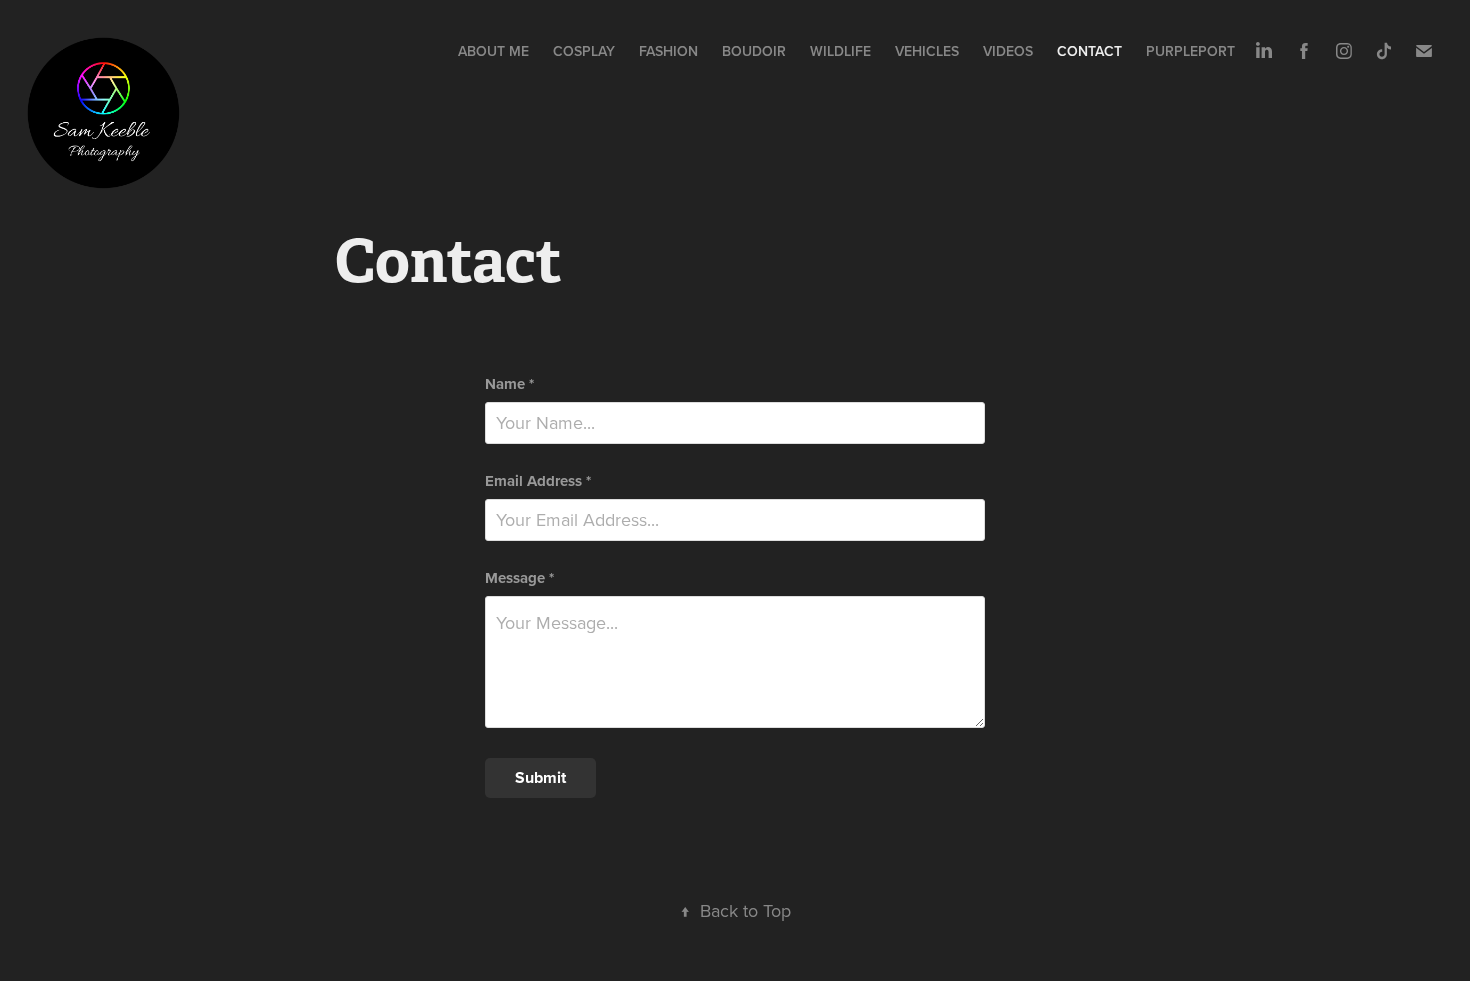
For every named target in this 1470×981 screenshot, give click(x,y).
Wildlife (840, 51)
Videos (1008, 51)
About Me (493, 51)
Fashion (668, 51)
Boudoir (754, 51)
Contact (1089, 51)
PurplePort (1190, 51)
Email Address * (538, 481)
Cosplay (584, 51)
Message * (519, 578)
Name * (509, 384)
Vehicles (927, 51)
